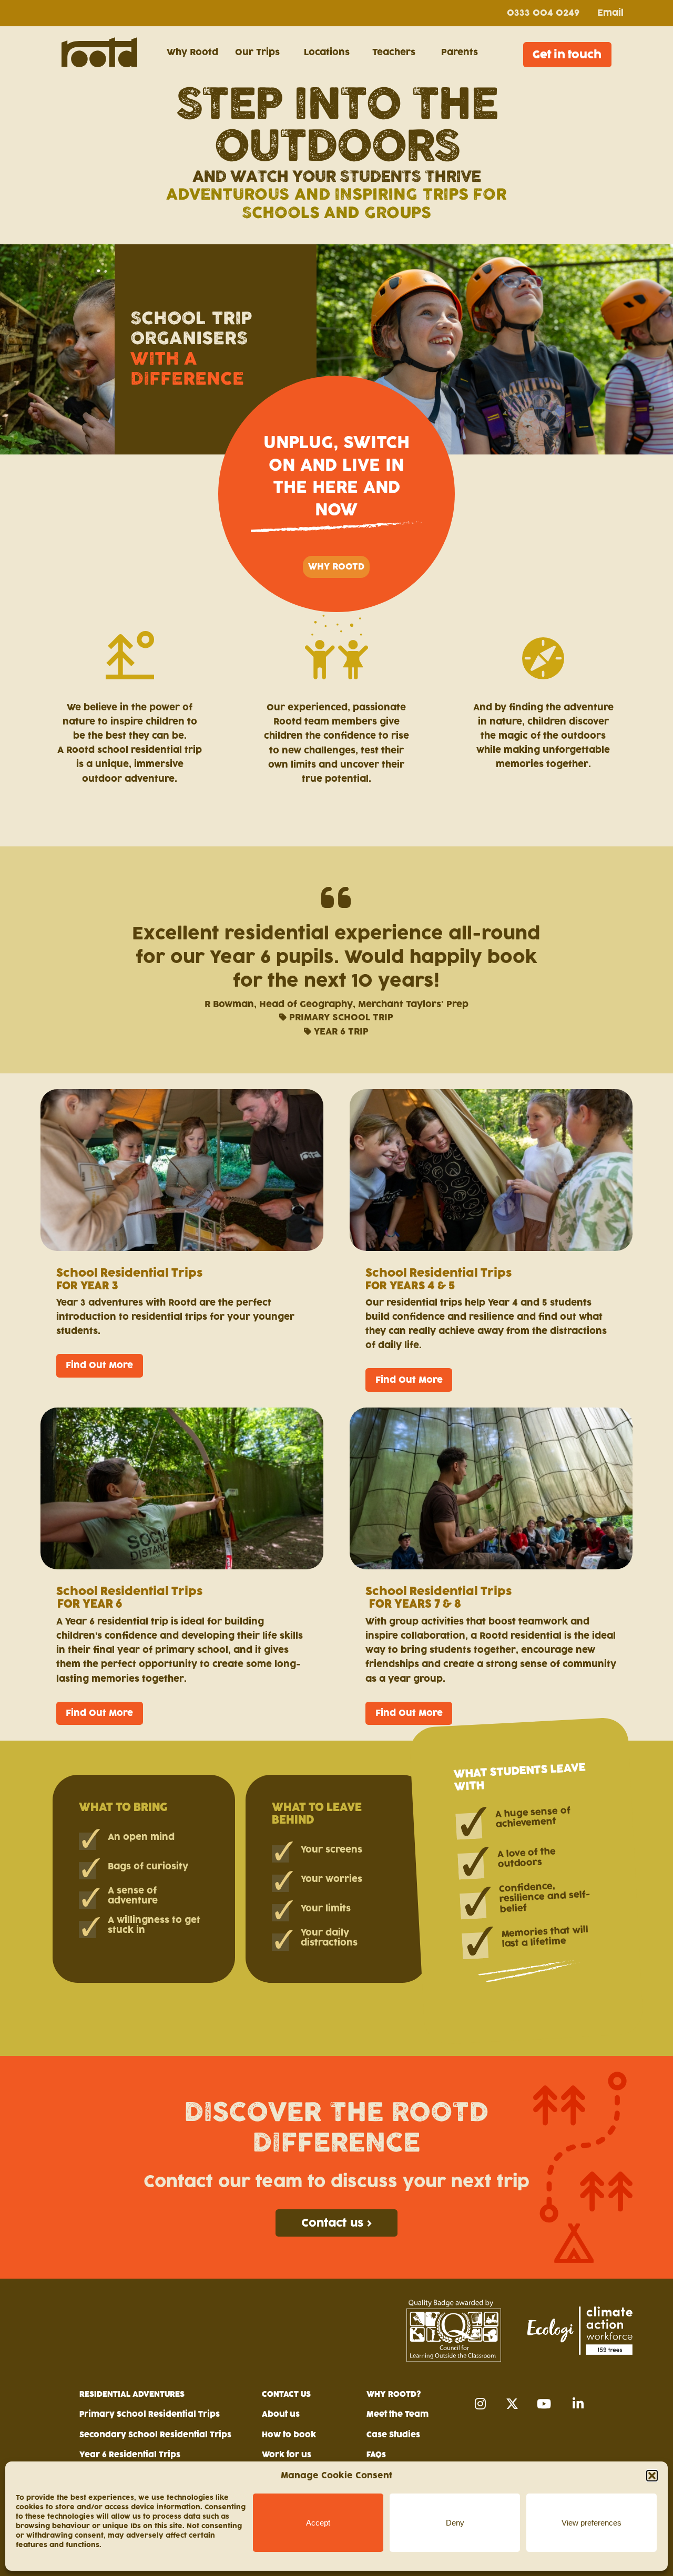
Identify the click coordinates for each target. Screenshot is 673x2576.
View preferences (592, 2523)
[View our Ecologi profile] (580, 2330)
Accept (318, 2523)
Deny (455, 2523)
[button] (652, 2476)
